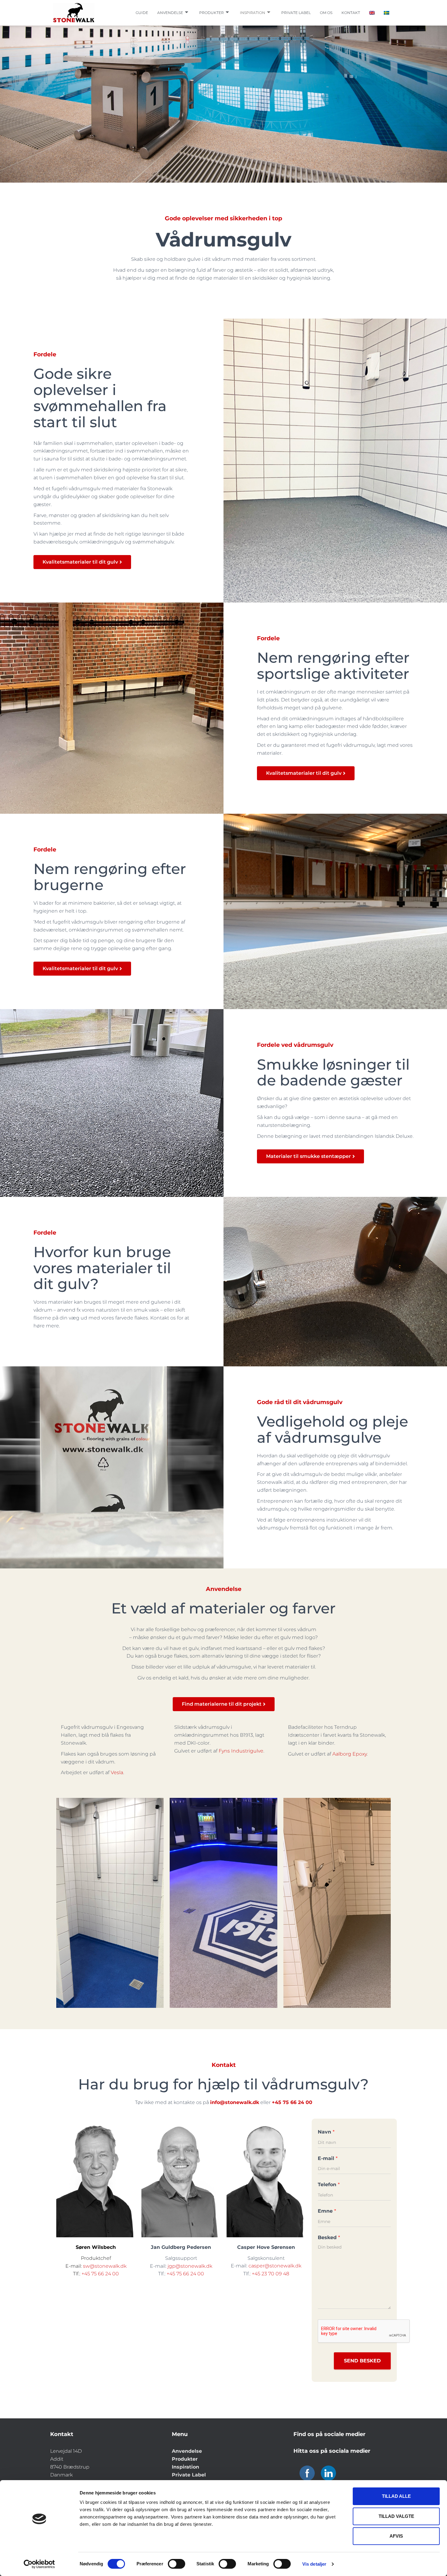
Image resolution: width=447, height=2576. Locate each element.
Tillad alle (396, 2496)
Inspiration (253, 13)
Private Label (189, 2475)
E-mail (328, 2158)
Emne (327, 2211)
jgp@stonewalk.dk (190, 2266)
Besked (329, 2237)
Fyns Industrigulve (241, 1751)
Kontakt (351, 13)
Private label (296, 13)
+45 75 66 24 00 (100, 2274)
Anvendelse (170, 13)
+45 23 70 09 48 (270, 2274)
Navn (326, 2132)
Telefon (329, 2185)
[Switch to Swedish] (386, 13)
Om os (326, 13)
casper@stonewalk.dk (275, 2266)
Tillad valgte (396, 2516)
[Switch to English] (372, 13)
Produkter (211, 13)
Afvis (396, 2536)
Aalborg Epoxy (350, 1754)
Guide (142, 13)
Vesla (117, 1772)
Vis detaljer (314, 2564)
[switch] (177, 2564)
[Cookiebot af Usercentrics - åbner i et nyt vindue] (39, 2564)
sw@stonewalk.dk (105, 2266)
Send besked (362, 2361)
